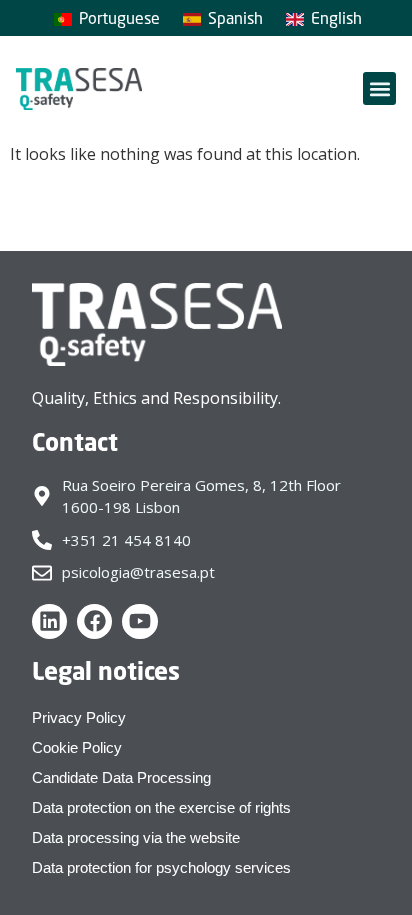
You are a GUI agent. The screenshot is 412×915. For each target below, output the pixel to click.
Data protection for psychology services (161, 867)
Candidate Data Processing (121, 777)
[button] (379, 88)
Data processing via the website (136, 837)
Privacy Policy (79, 717)
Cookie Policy (77, 747)
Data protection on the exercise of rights (161, 807)
